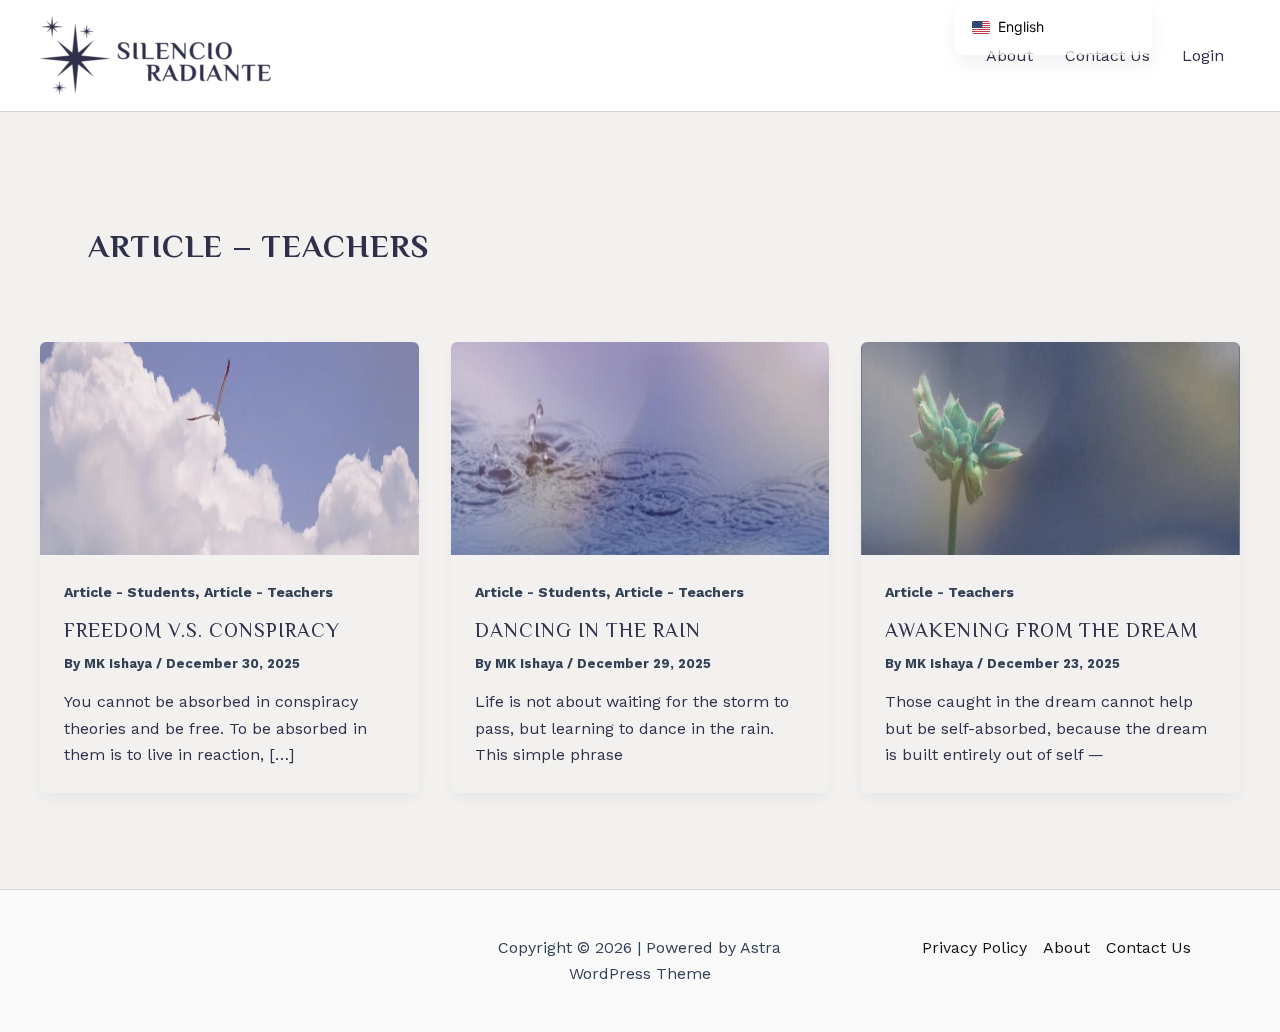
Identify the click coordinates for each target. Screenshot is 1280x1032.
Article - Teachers (268, 592)
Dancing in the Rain (588, 630)
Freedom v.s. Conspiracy (202, 630)
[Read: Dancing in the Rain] (640, 447)
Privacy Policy (974, 947)
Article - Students (129, 592)
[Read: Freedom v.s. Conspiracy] (229, 447)
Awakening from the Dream (1041, 630)
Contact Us (1148, 947)
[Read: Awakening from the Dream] (1050, 447)
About (1066, 947)
